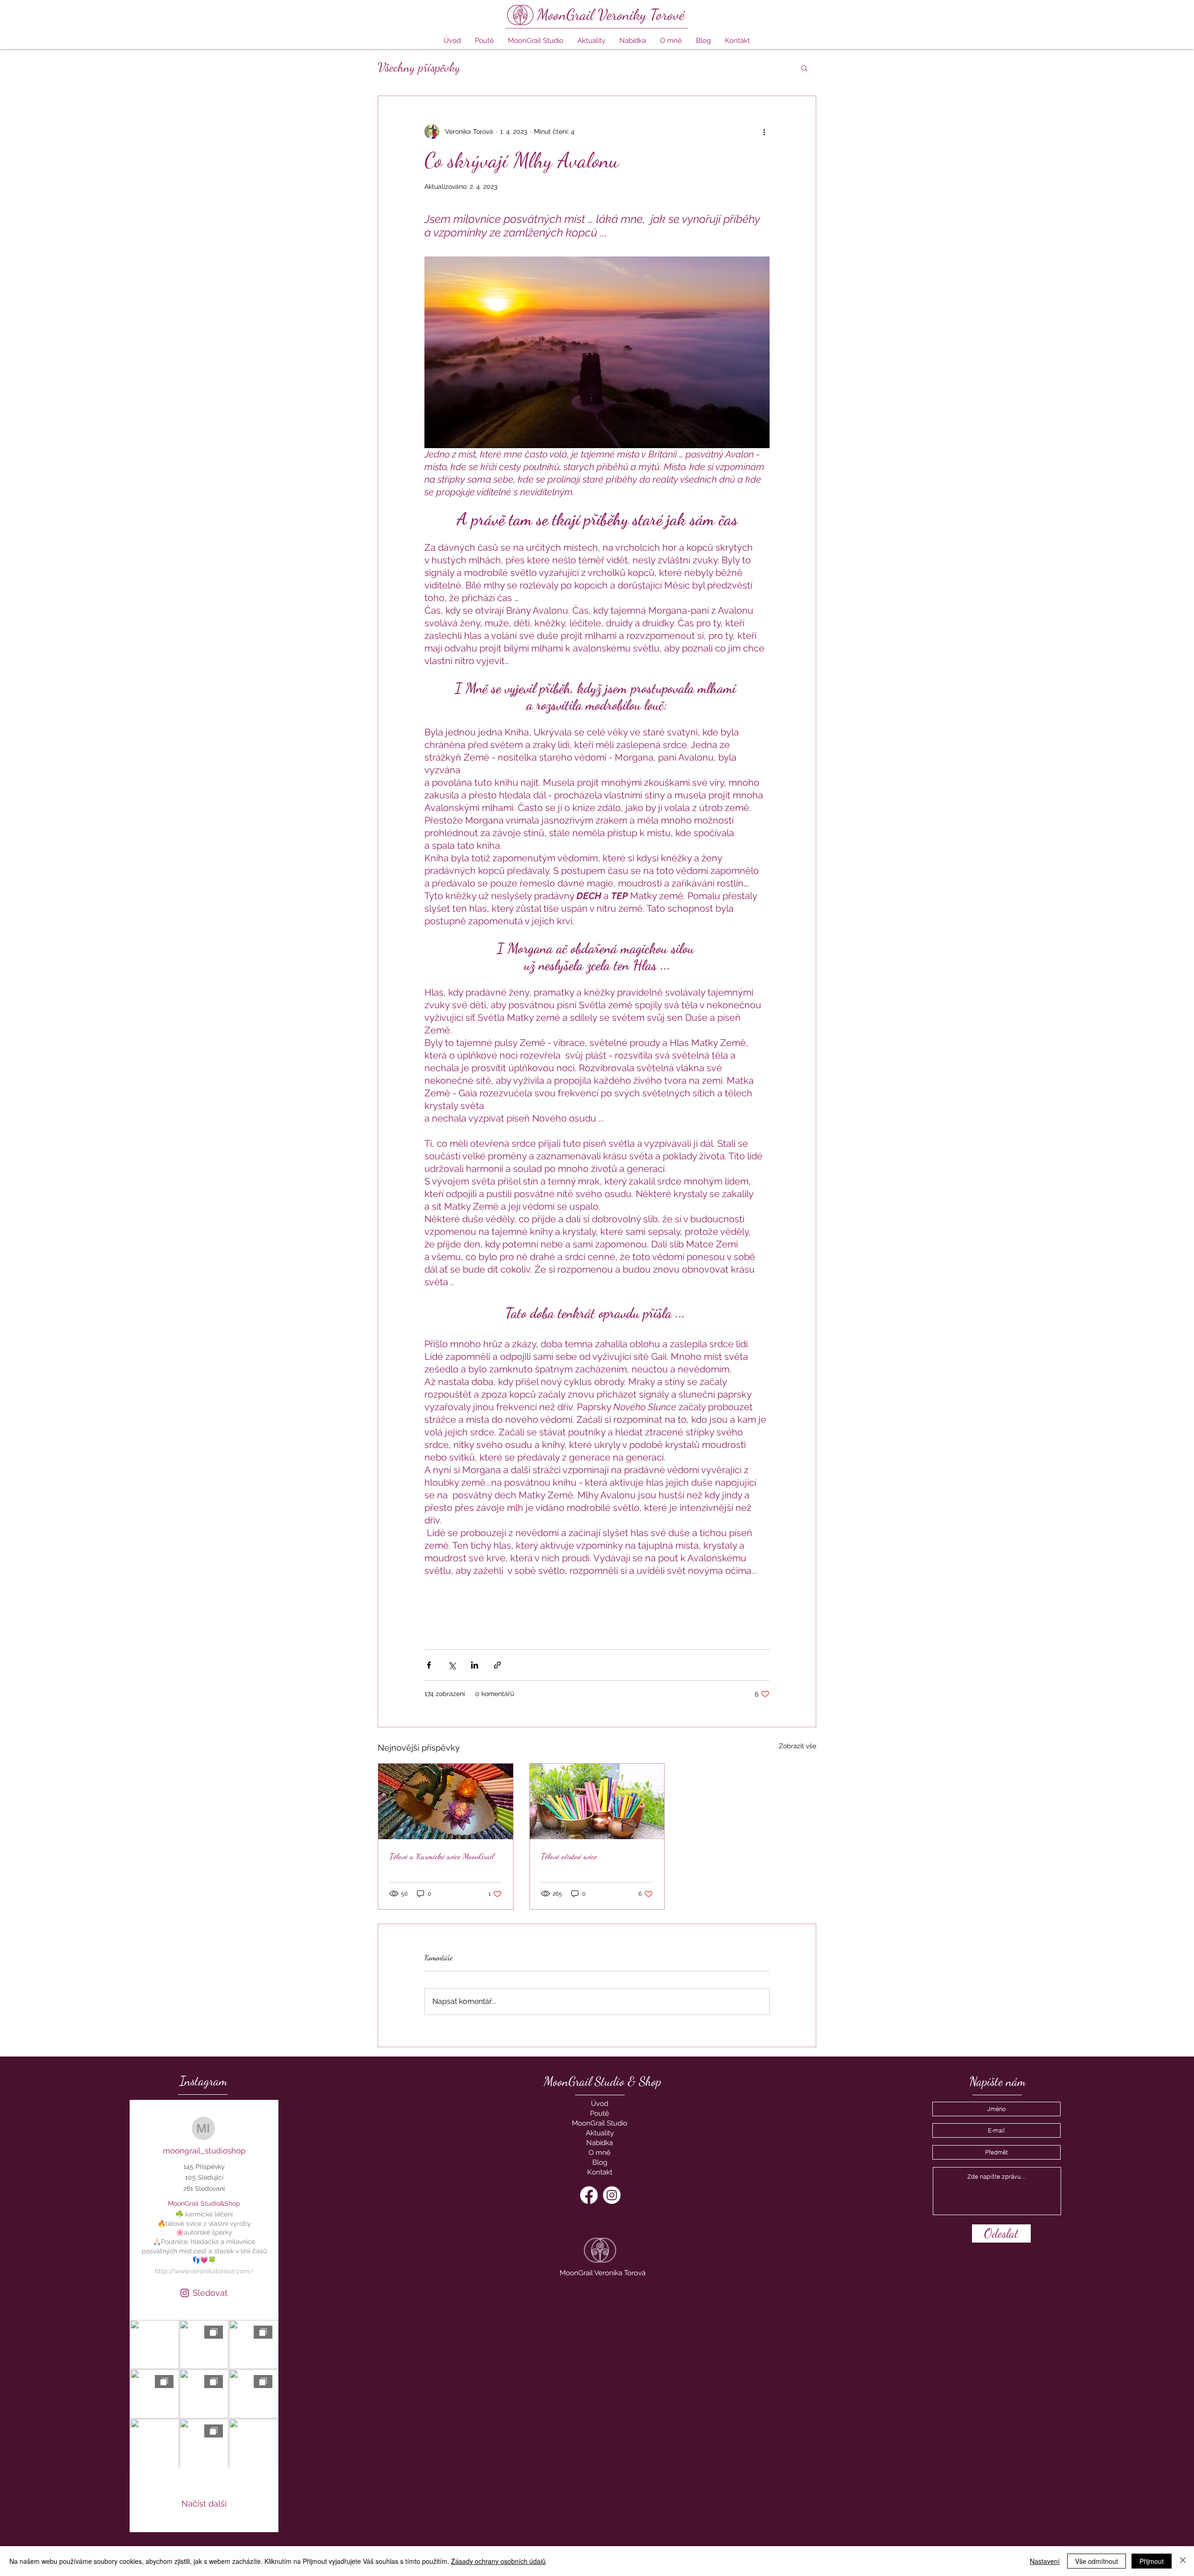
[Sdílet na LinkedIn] (475, 1665)
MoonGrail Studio (600, 2123)
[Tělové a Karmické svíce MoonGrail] (446, 1801)
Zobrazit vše (798, 1746)
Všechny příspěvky (419, 67)
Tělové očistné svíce (569, 1856)
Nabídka (600, 2143)
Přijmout (1152, 2561)
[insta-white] (612, 2195)
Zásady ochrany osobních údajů (498, 2561)
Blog (600, 2162)
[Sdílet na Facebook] (429, 1665)
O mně (600, 2153)
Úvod (600, 2104)
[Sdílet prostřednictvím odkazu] (497, 1665)
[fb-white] (589, 2195)
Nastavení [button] (1045, 2561)
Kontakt (600, 2172)
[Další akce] (764, 132)
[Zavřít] (1183, 2561)
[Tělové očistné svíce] (597, 1801)
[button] (633, 41)
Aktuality (600, 2133)
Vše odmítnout (1097, 2561)
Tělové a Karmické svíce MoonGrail (442, 1856)
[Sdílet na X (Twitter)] (452, 1665)
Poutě (600, 2113)
